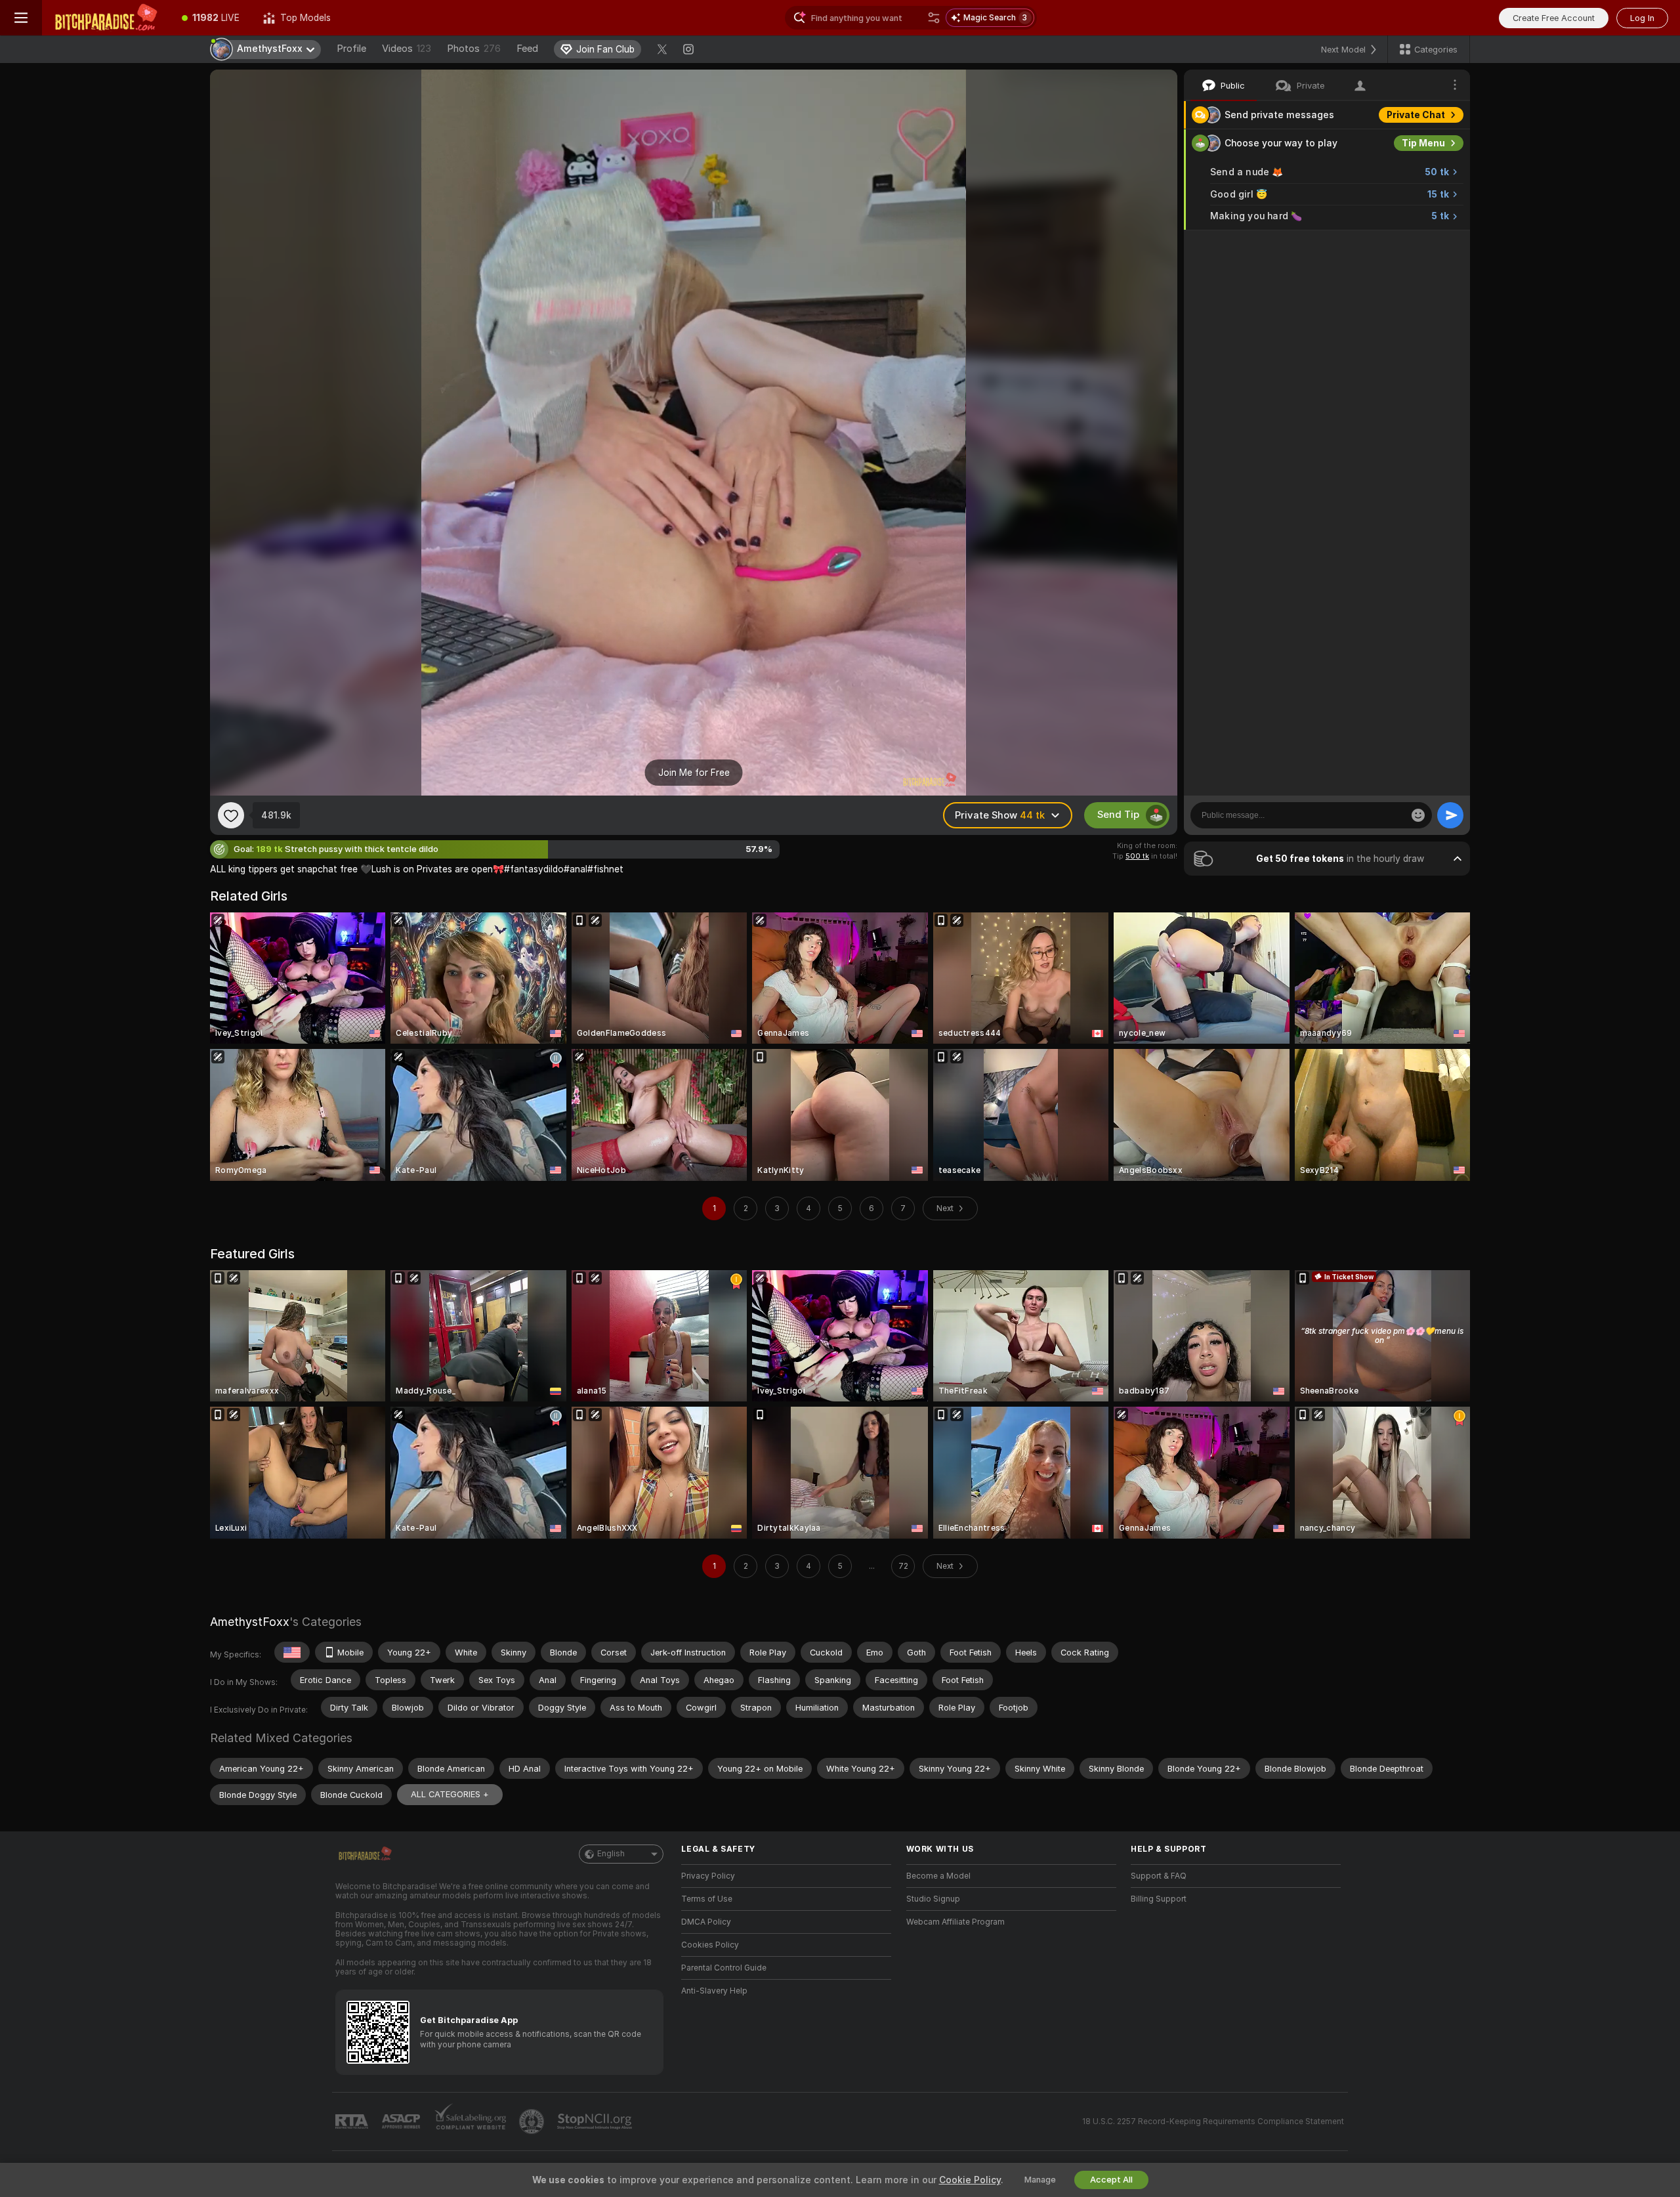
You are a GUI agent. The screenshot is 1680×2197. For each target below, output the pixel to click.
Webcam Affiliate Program (955, 1922)
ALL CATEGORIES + (450, 1794)
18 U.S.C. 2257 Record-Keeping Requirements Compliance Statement (1213, 2122)
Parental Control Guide (724, 1968)
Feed (527, 49)
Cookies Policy (710, 1945)
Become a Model (938, 1876)
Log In (1642, 18)
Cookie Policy (970, 2180)
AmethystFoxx (250, 1622)
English (611, 1854)
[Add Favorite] (231, 815)
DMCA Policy (706, 1922)
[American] (292, 1652)
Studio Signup (933, 1899)
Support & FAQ (1159, 1876)
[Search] (934, 18)
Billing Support (1159, 1899)
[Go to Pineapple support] (533, 2122)
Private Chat (1416, 115)
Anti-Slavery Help (714, 1991)
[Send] (1450, 815)
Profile (351, 49)
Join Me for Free (694, 773)
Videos (407, 49)
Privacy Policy (708, 1876)
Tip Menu (1423, 143)
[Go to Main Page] (106, 18)
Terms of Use (707, 1899)
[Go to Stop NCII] (596, 2122)
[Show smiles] (1418, 815)
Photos (474, 49)
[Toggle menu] (21, 18)
